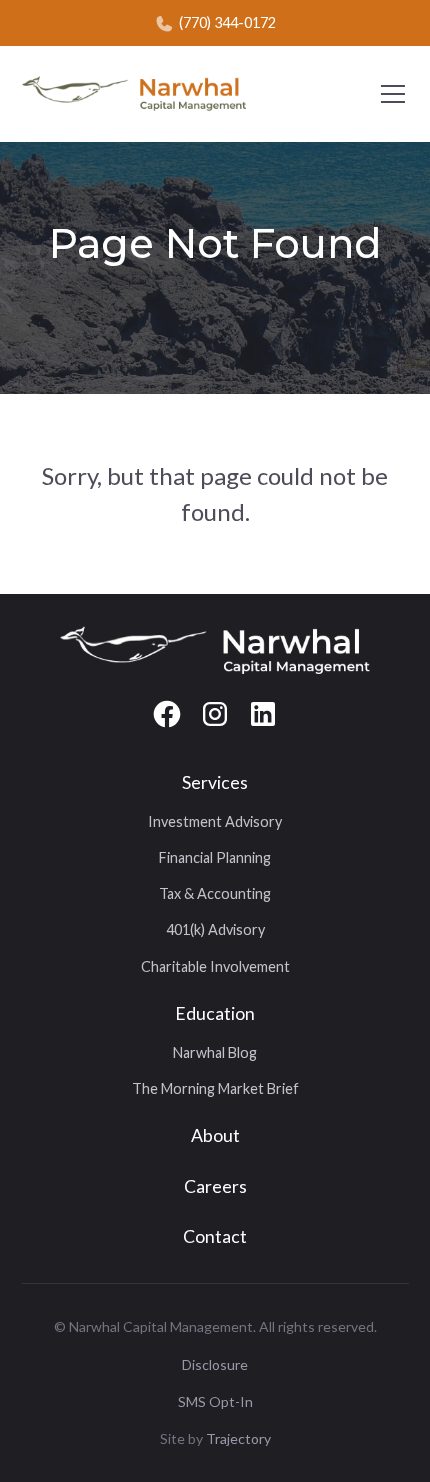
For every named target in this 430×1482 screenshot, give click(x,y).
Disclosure (215, 1364)
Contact (215, 1236)
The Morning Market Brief (215, 1088)
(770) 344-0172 (227, 22)
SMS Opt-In (215, 1401)
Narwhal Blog (215, 1052)
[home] (134, 93)
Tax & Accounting (215, 893)
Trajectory (238, 1438)
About (215, 1135)
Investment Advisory (215, 821)
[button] (389, 94)
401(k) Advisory (215, 929)
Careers (215, 1186)
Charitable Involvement (215, 966)
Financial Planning (215, 857)
